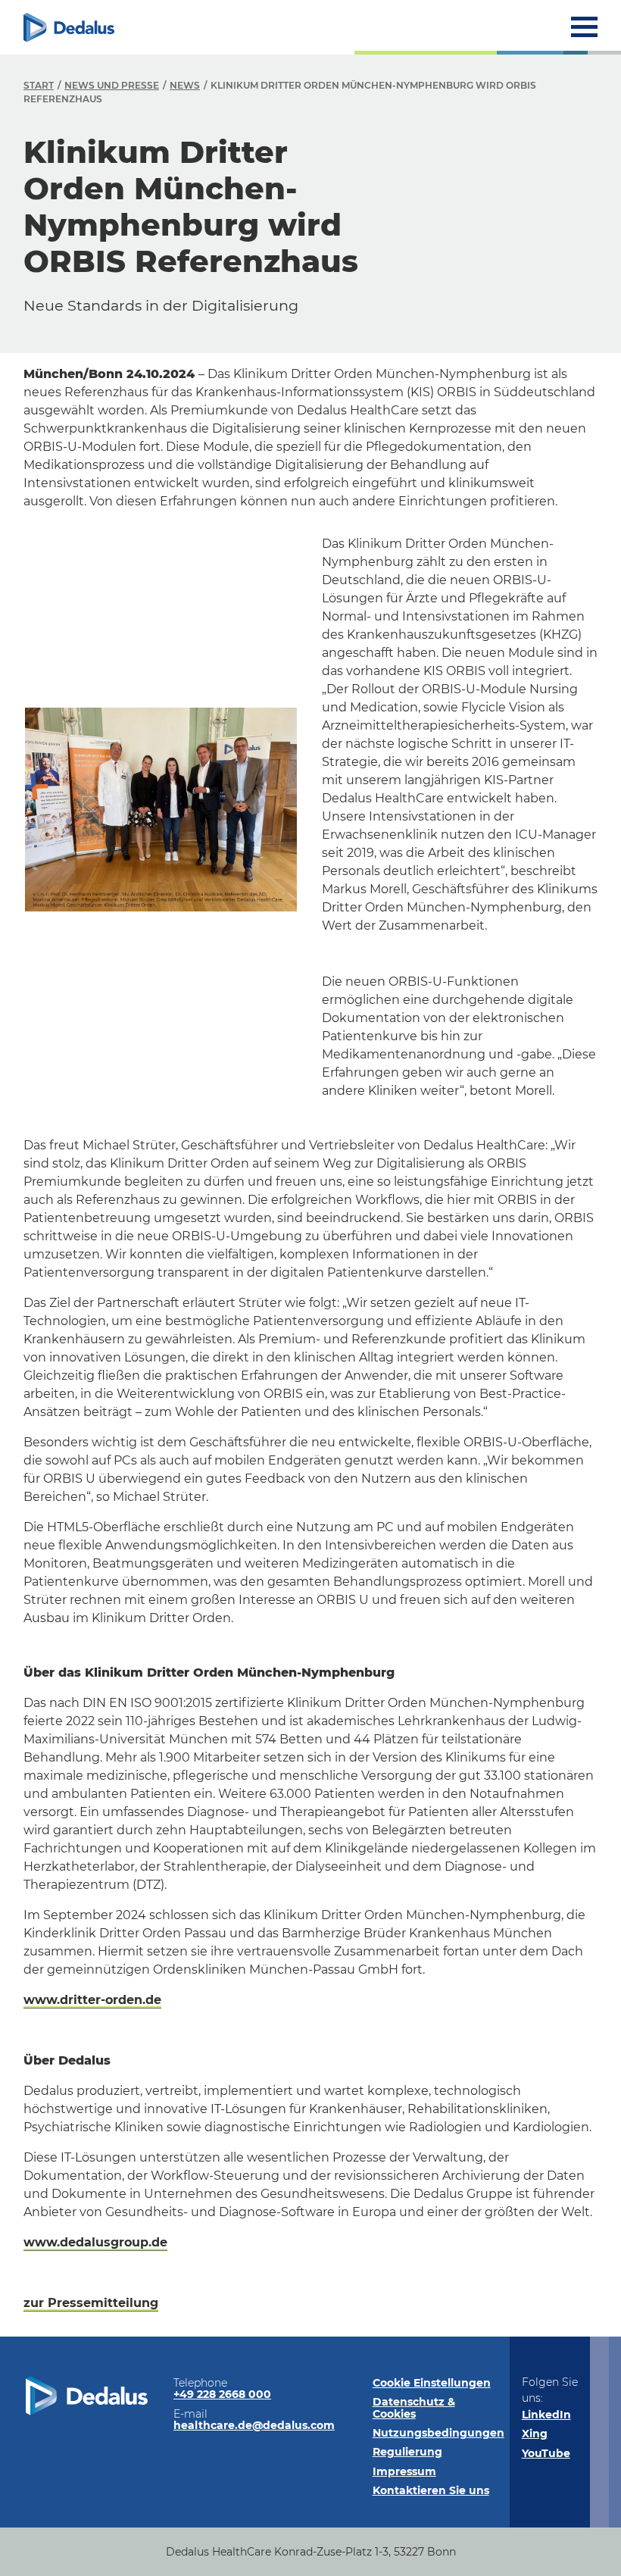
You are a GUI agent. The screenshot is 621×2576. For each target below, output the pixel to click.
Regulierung (407, 2452)
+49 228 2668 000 (222, 2394)
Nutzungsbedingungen (438, 2433)
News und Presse (112, 85)
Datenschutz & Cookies (414, 2407)
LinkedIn (546, 2415)
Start (39, 85)
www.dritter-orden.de (92, 2000)
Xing (535, 2434)
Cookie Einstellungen (432, 2383)
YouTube (546, 2453)
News (185, 85)
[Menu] (584, 27)
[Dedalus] (69, 27)
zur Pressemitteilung (91, 2303)
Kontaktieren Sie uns (431, 2490)
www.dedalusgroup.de (95, 2242)
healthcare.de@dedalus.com (254, 2425)
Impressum (404, 2471)
